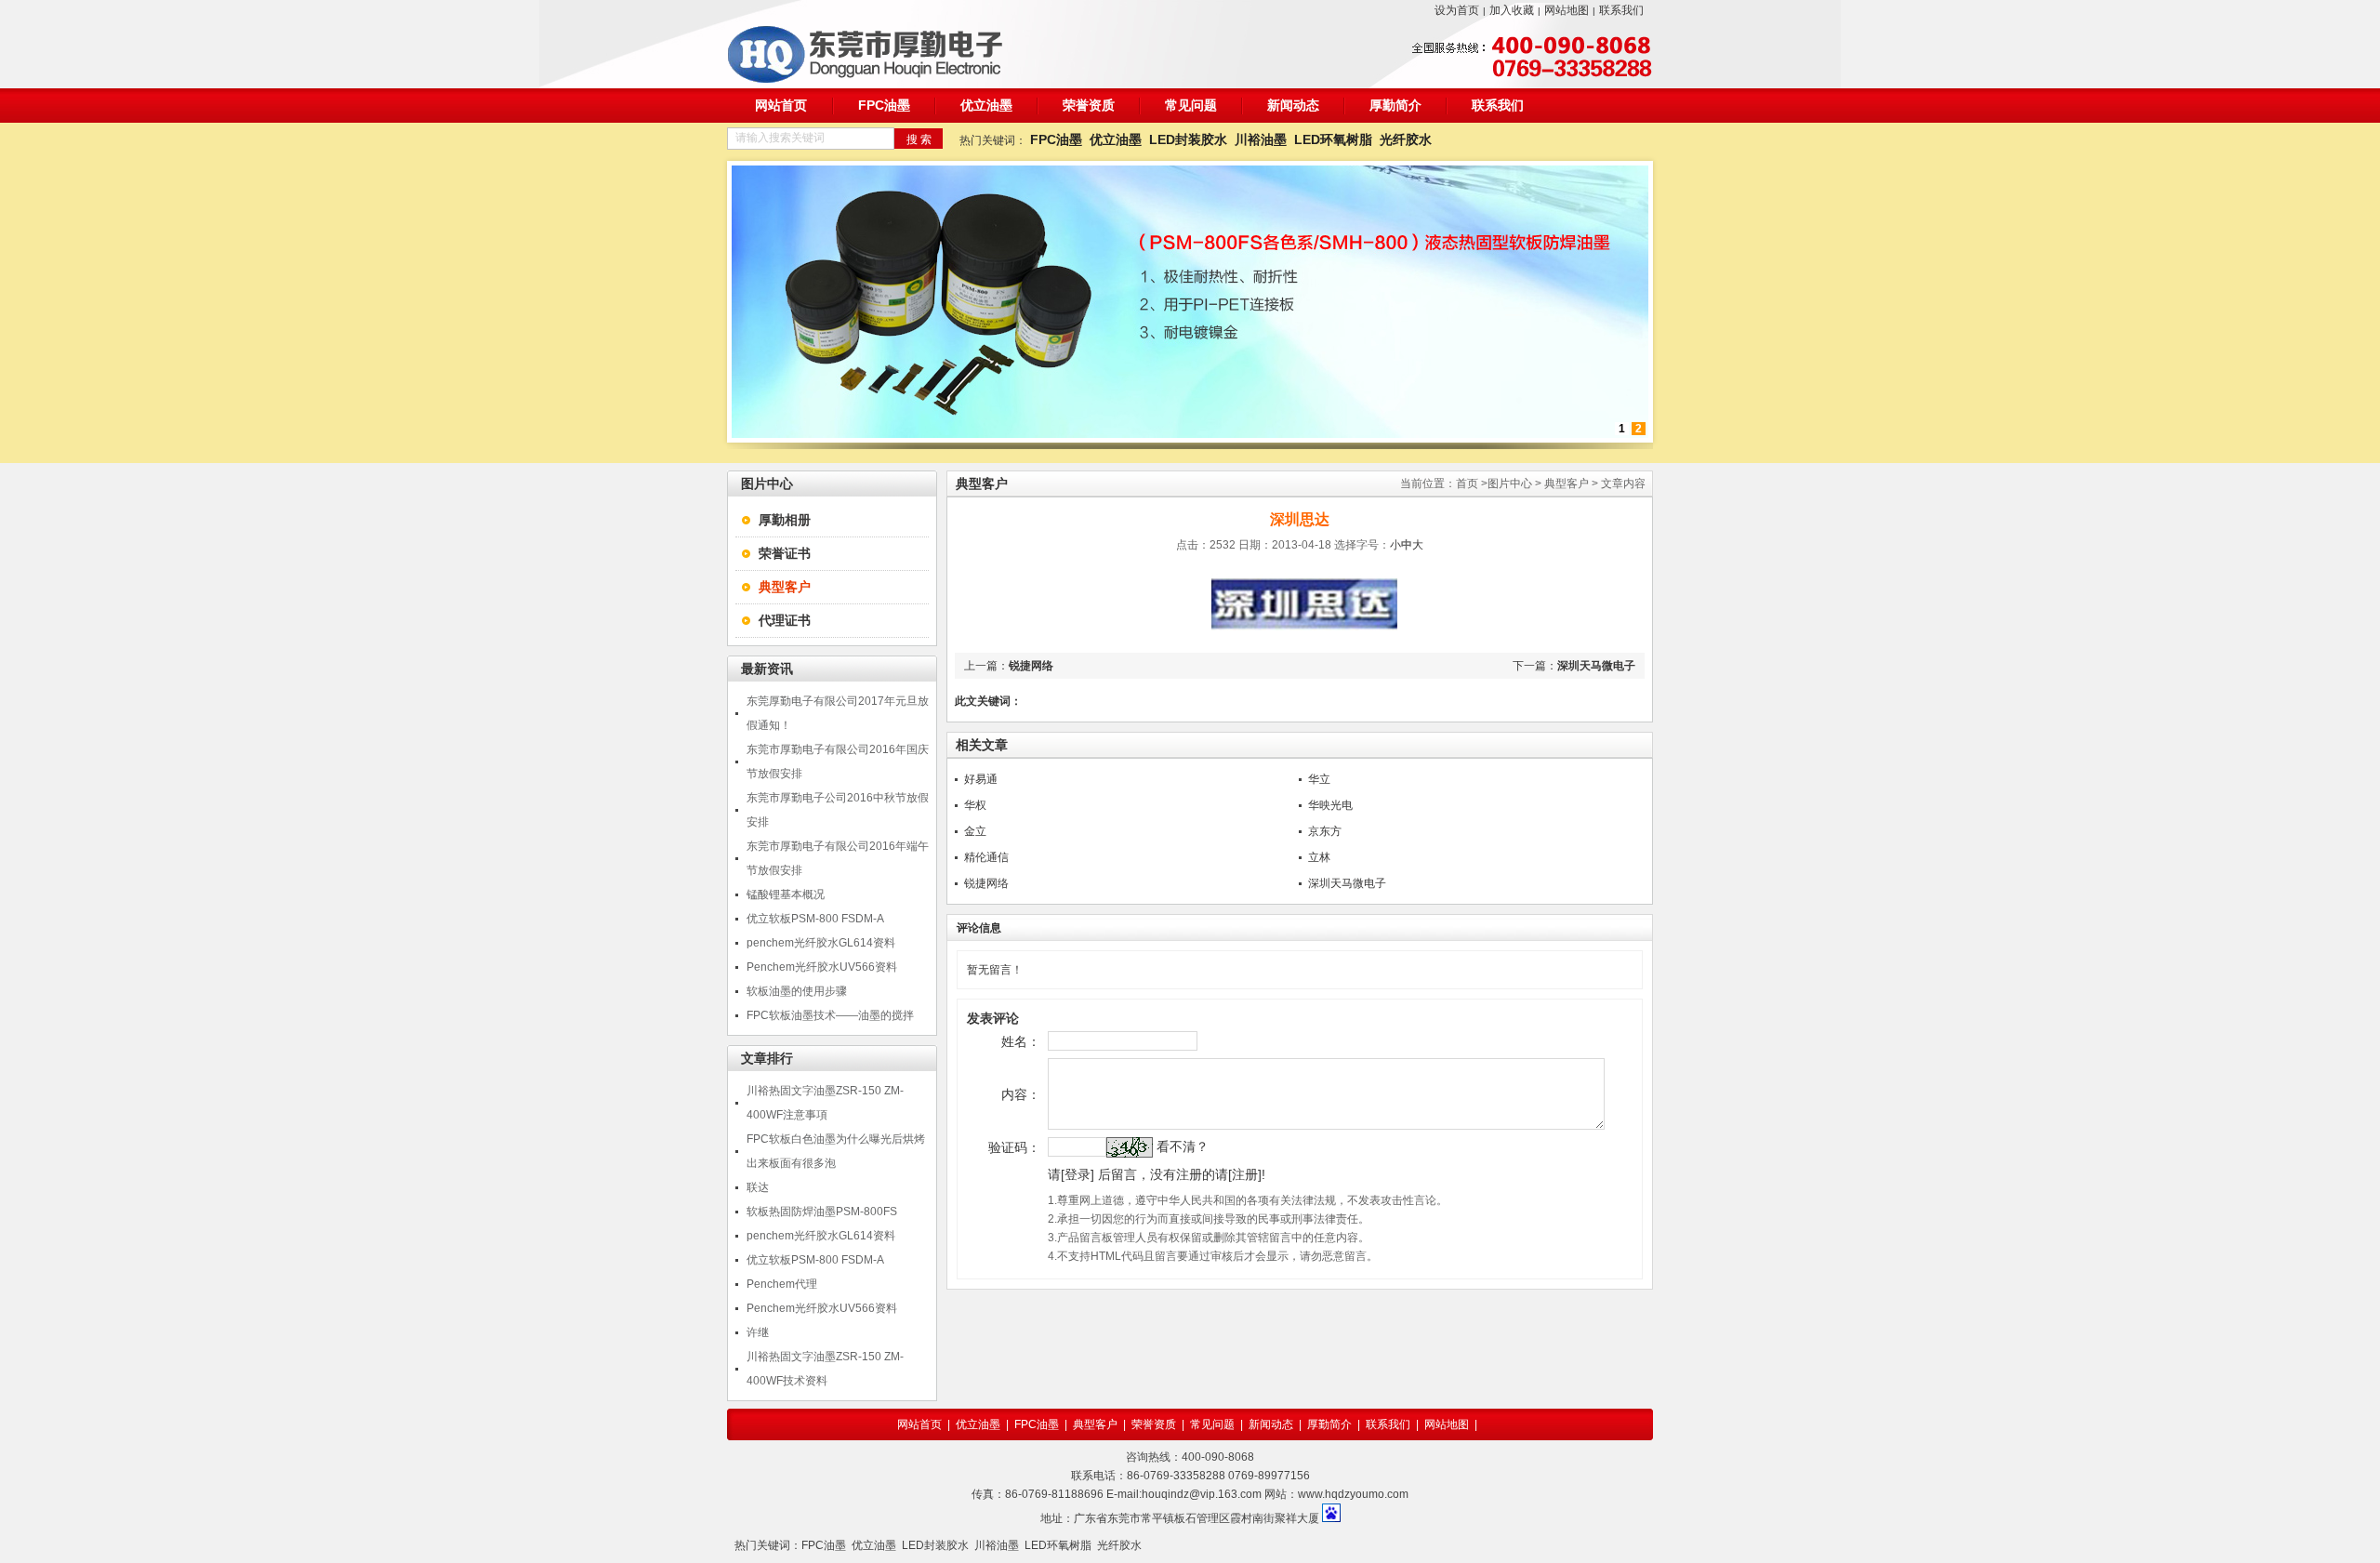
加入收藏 (1512, 10)
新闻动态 (1293, 105)
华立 (1319, 779)
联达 (758, 1187)
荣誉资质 (1089, 105)
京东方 (1325, 831)
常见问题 (1191, 105)
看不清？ (1183, 1146)
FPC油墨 (884, 105)
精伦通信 (986, 857)
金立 (975, 831)
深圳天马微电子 (1596, 666)
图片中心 (1510, 483)
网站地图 (1567, 10)
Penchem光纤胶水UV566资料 (822, 967)
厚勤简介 (1395, 105)
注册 (1245, 1174)
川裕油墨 (1261, 139)
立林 (1319, 857)
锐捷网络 (1031, 666)
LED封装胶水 (1188, 139)
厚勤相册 (785, 520)
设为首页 (1457, 10)
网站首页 (781, 105)
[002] (1190, 434)
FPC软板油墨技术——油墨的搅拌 (830, 1015)
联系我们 (1621, 10)
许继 (758, 1332)
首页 (1467, 483)
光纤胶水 (1406, 139)
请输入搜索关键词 (780, 138)
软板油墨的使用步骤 (797, 991)
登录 (1078, 1174)
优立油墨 (986, 105)
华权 (975, 805)
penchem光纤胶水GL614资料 (821, 943)
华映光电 (1330, 805)
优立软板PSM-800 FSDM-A (815, 919)
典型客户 (1567, 483)
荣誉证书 (785, 553)
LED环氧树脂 (1333, 139)
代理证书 (785, 620)
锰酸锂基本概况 (786, 894)
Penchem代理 (782, 1284)
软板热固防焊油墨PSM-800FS (822, 1212)
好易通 (981, 779)
